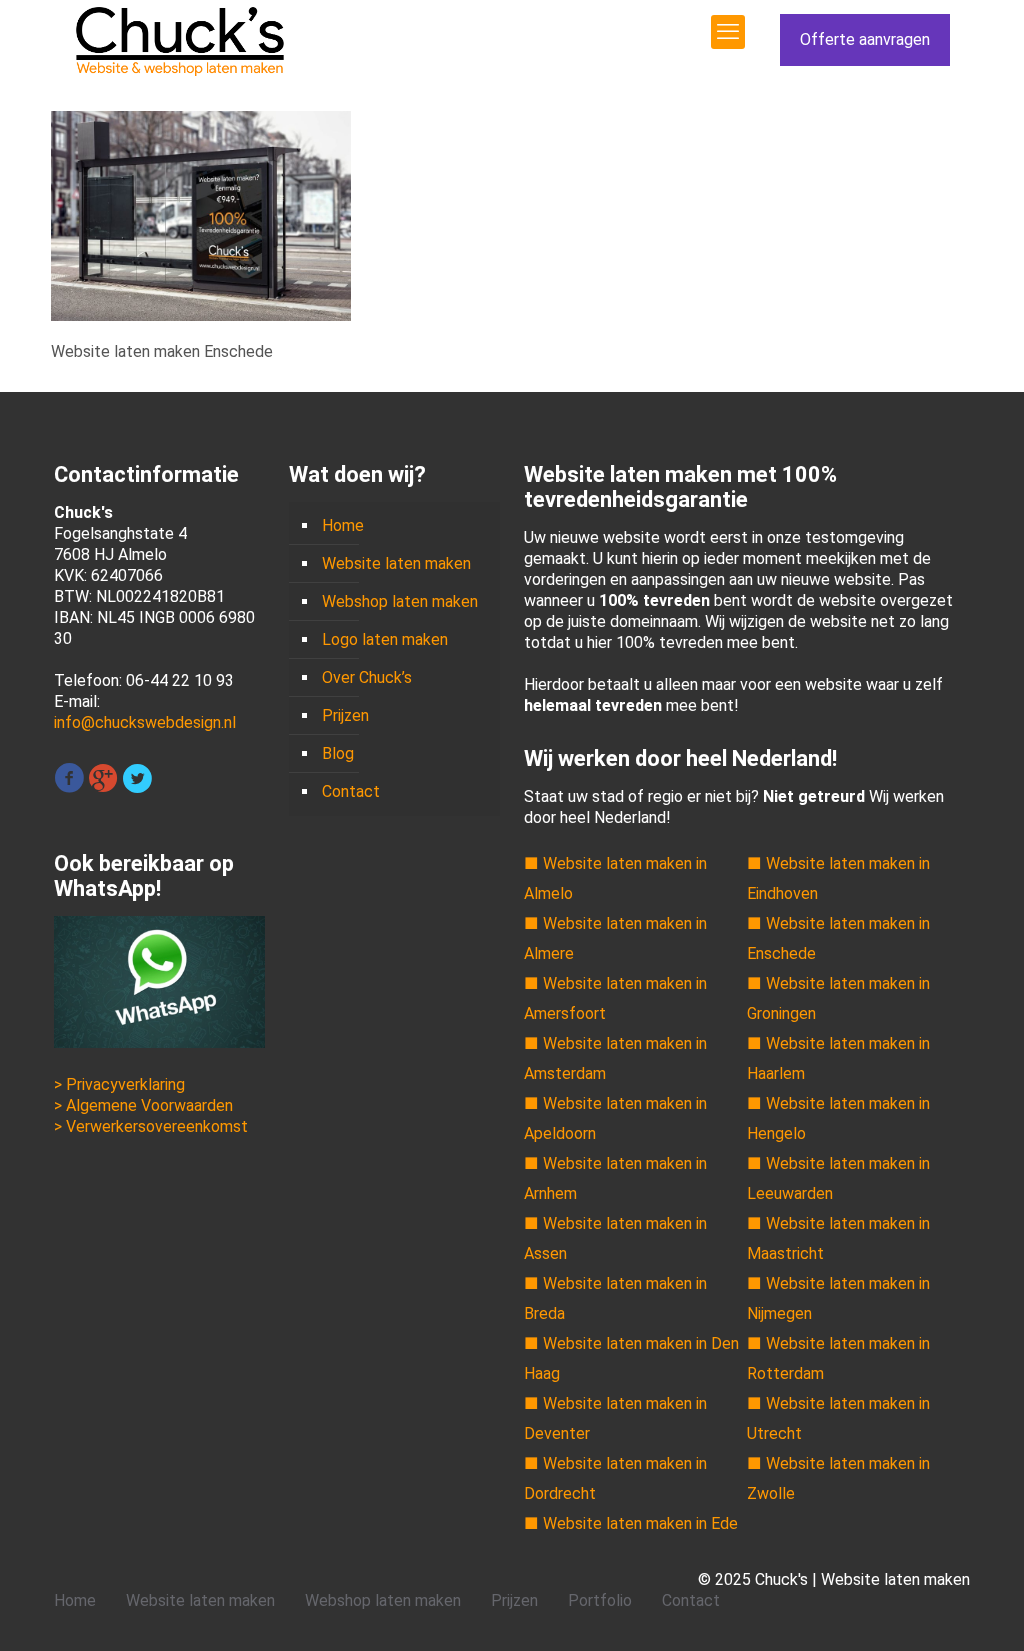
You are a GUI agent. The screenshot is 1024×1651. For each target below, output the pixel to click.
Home (343, 525)
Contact (351, 791)
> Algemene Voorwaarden (143, 1105)
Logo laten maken (385, 639)
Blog (338, 753)
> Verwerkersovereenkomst (151, 1126)
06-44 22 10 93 (180, 680)
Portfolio (600, 1600)
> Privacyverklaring (119, 1084)
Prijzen (345, 715)
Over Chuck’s (367, 677)
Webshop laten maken (400, 601)
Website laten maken (396, 563)
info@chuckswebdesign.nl (145, 722)
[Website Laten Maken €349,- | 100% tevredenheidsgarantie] (179, 40)
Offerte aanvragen (865, 39)
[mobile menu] (728, 32)
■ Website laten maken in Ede (631, 1523)
